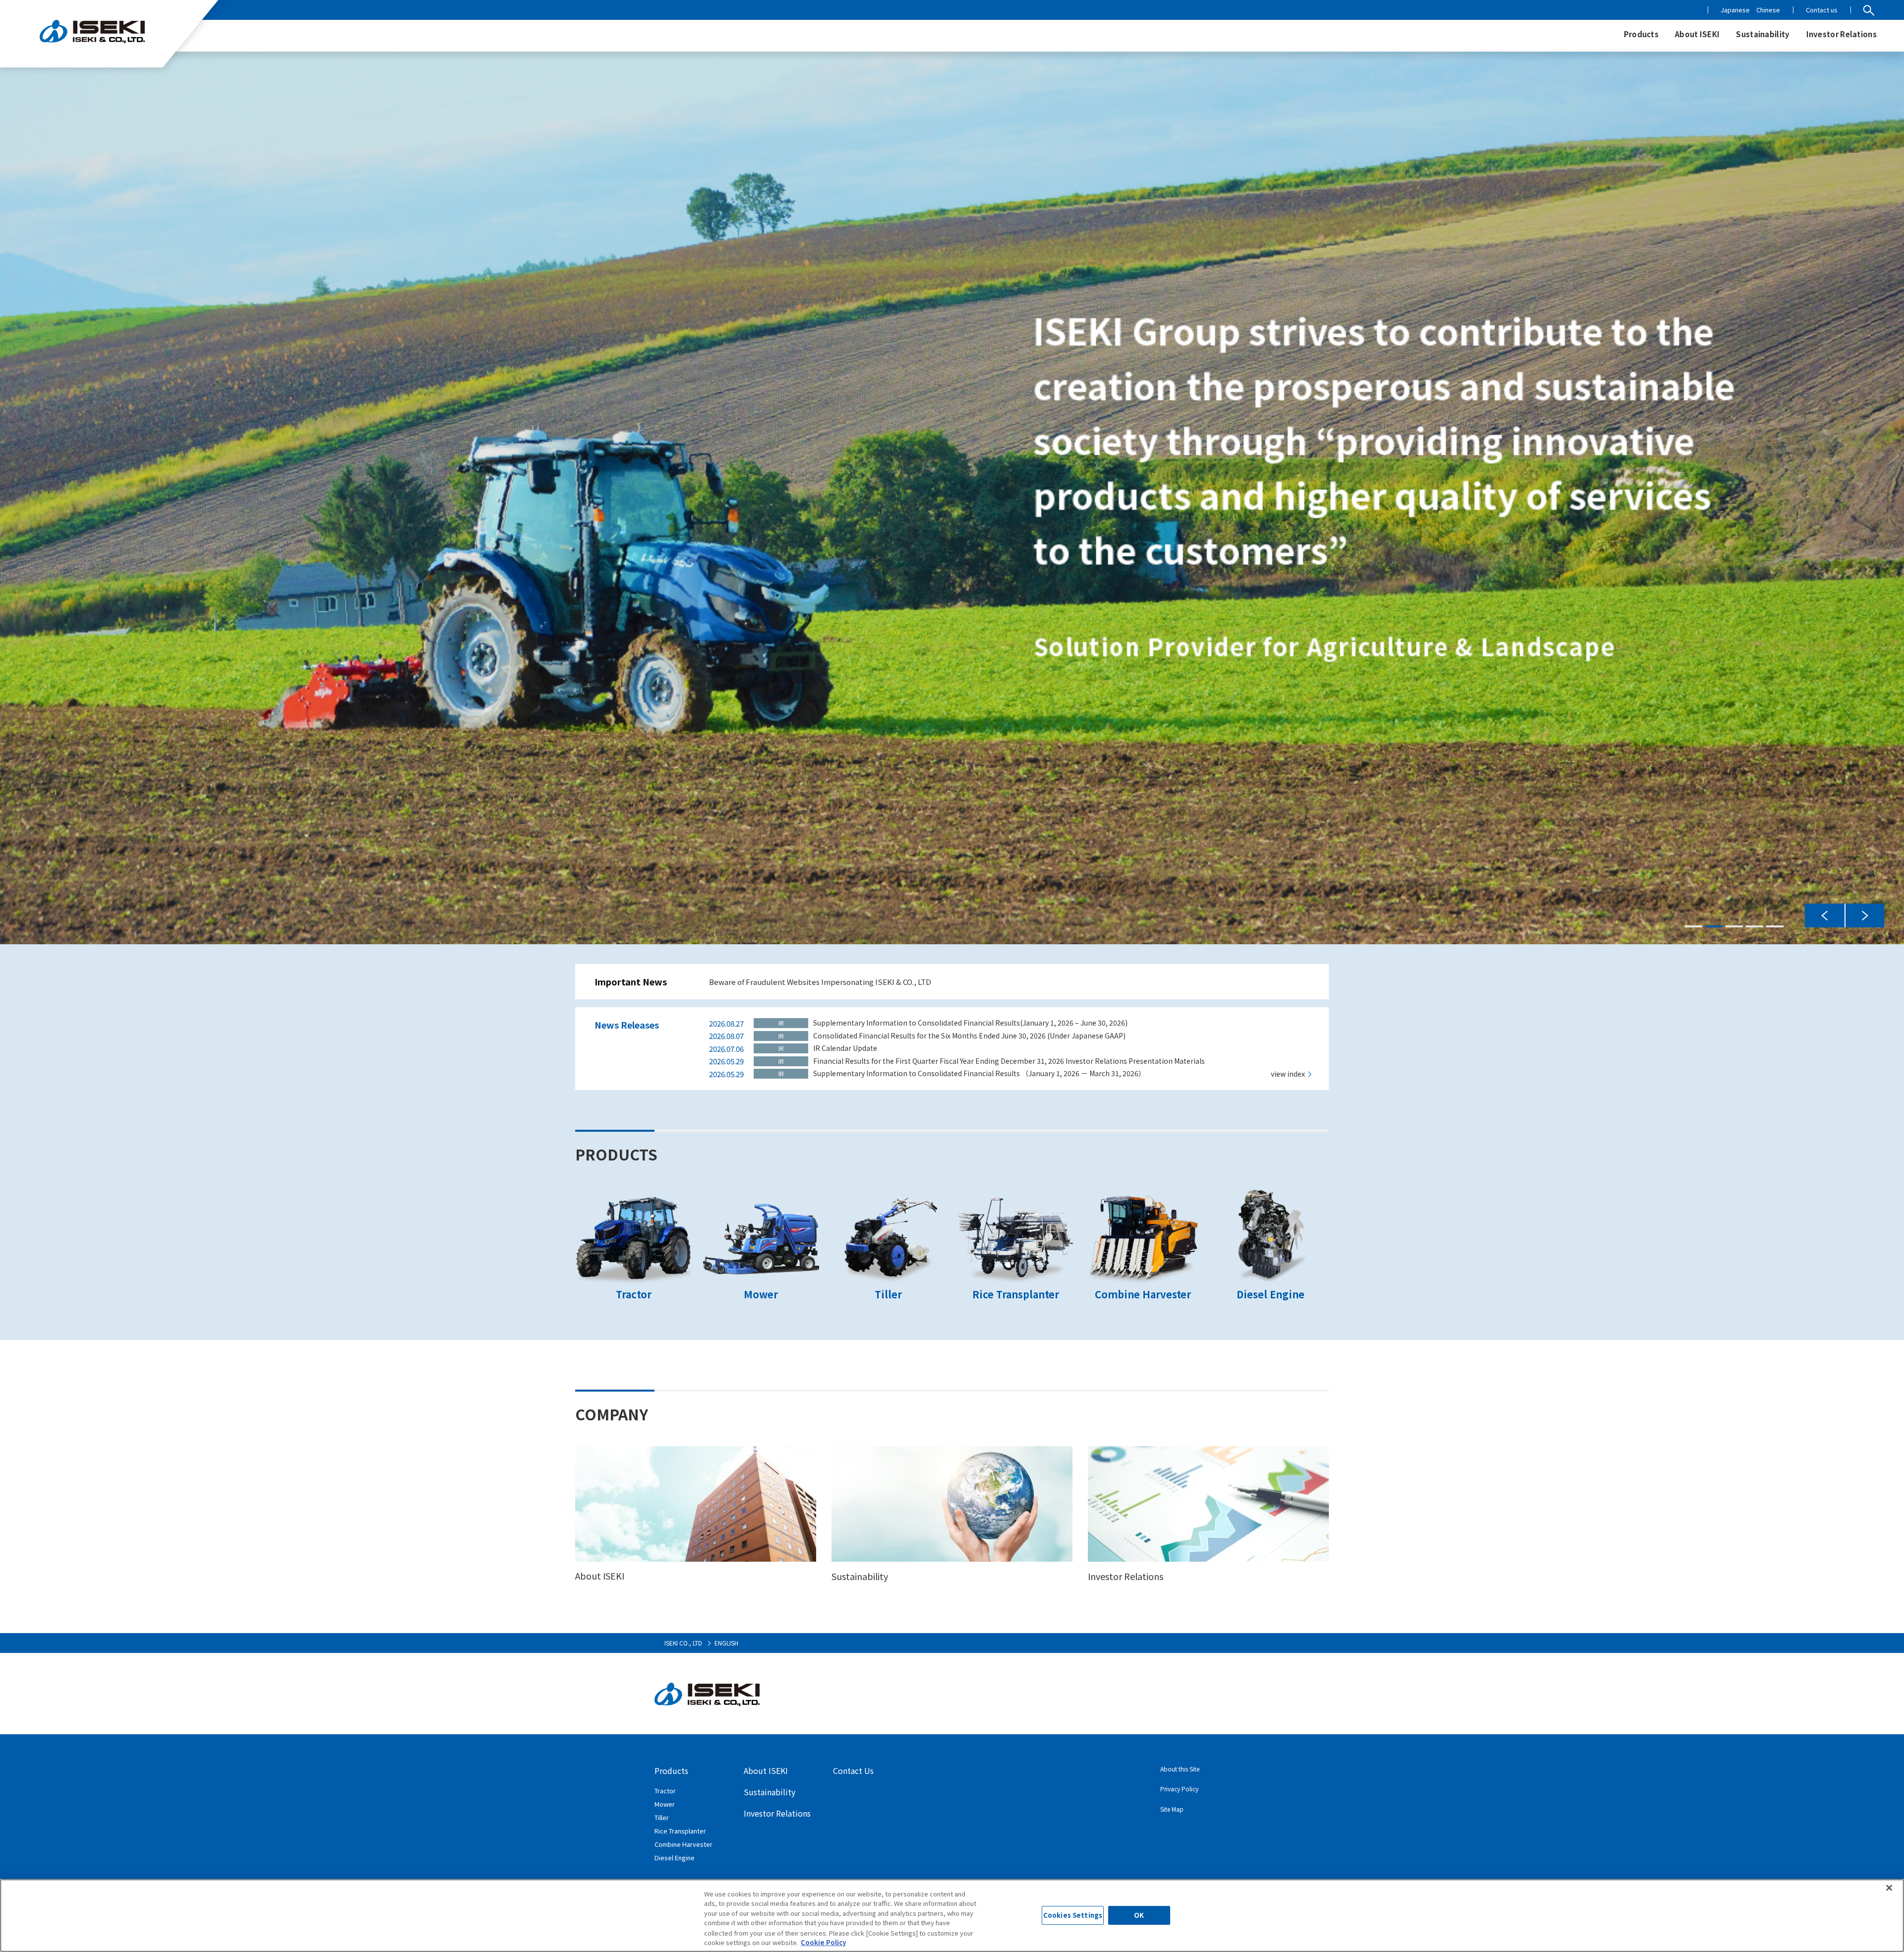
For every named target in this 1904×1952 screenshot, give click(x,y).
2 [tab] (1714, 926)
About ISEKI (766, 1770)
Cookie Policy (823, 1942)
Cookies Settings (1073, 1916)
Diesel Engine (675, 1858)
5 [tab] (1775, 926)
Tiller (662, 1817)
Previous (1825, 915)
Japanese (1735, 10)
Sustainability (770, 1792)
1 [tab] (1694, 926)
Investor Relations (777, 1813)
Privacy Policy (1179, 1789)
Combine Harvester (684, 1844)
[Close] (1889, 1888)
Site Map (1172, 1809)
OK (1139, 1916)
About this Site (1180, 1769)
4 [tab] (1755, 926)
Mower (665, 1804)
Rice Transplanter (680, 1831)
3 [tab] (1734, 926)
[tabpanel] (952, 498)
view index (1288, 1074)
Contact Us (853, 1770)
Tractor (665, 1791)
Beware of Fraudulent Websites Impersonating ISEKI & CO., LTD (820, 982)
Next (1864, 915)
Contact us (1822, 10)
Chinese (1768, 10)
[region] (952, 1916)
